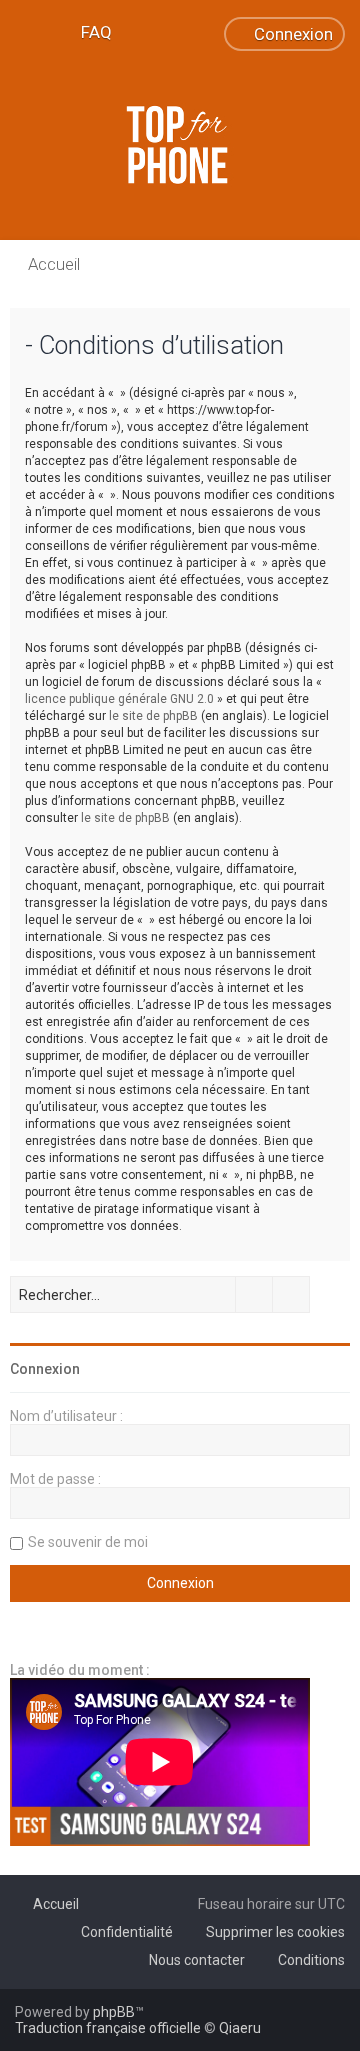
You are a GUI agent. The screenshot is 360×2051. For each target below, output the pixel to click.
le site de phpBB (153, 716)
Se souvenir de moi (88, 1542)
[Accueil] (180, 145)
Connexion (45, 1369)
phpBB (114, 2012)
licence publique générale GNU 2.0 (119, 699)
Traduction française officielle (108, 2028)
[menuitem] (87, 32)
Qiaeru (240, 2028)
